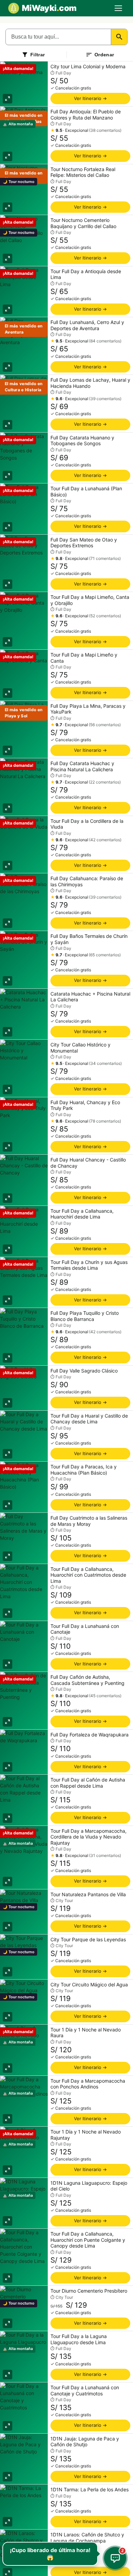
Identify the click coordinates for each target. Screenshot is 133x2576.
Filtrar (38, 55)
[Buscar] (119, 37)
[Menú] (118, 8)
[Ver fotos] (8, 99)
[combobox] (58, 37)
